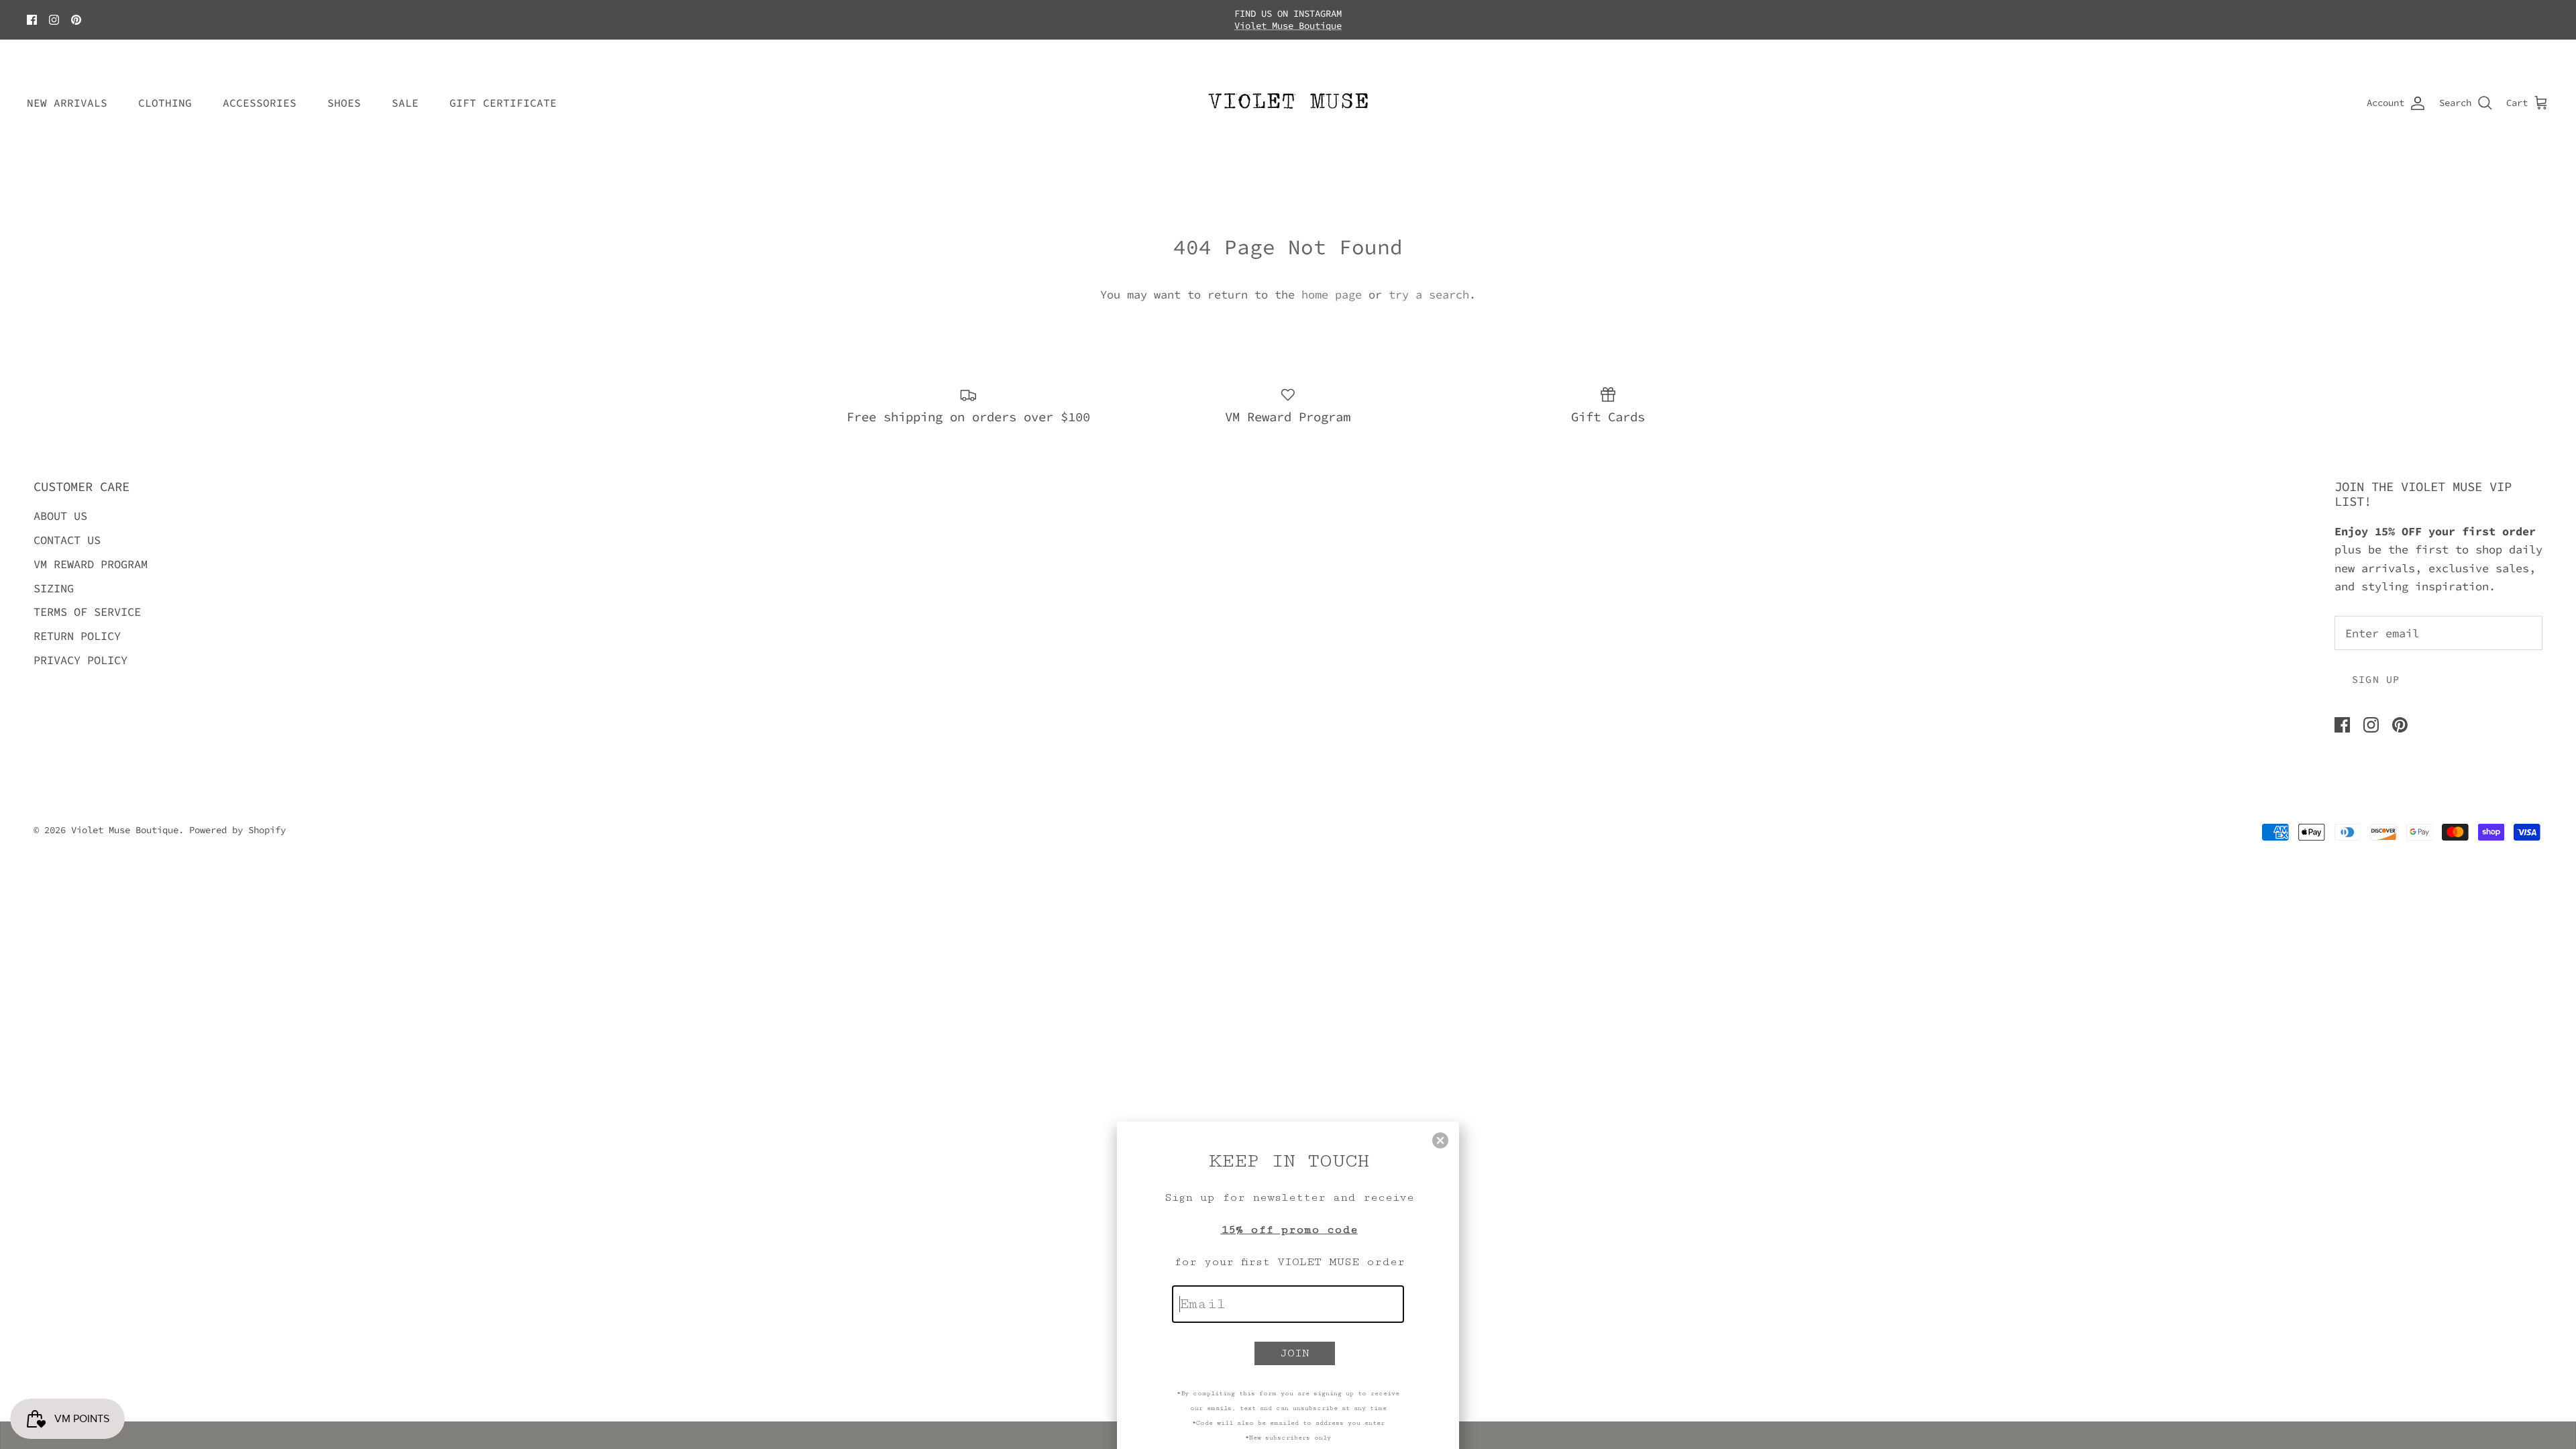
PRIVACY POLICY (80, 649)
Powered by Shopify (237, 818)
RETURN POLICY (77, 625)
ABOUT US (60, 505)
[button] (1440, 1140)
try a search (1429, 283)
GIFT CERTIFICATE (503, 91)
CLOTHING (165, 91)
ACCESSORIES (260, 91)
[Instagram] (54, 14)
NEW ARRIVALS (67, 91)
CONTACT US (67, 529)
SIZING (54, 577)
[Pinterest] (76, 14)
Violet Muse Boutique (125, 818)
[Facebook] (32, 14)
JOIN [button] (1295, 1353)
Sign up (2376, 668)
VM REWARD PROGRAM (91, 553)
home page (1332, 283)
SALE (405, 91)
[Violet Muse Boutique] (1288, 92)
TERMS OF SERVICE (87, 600)
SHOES (344, 91)
